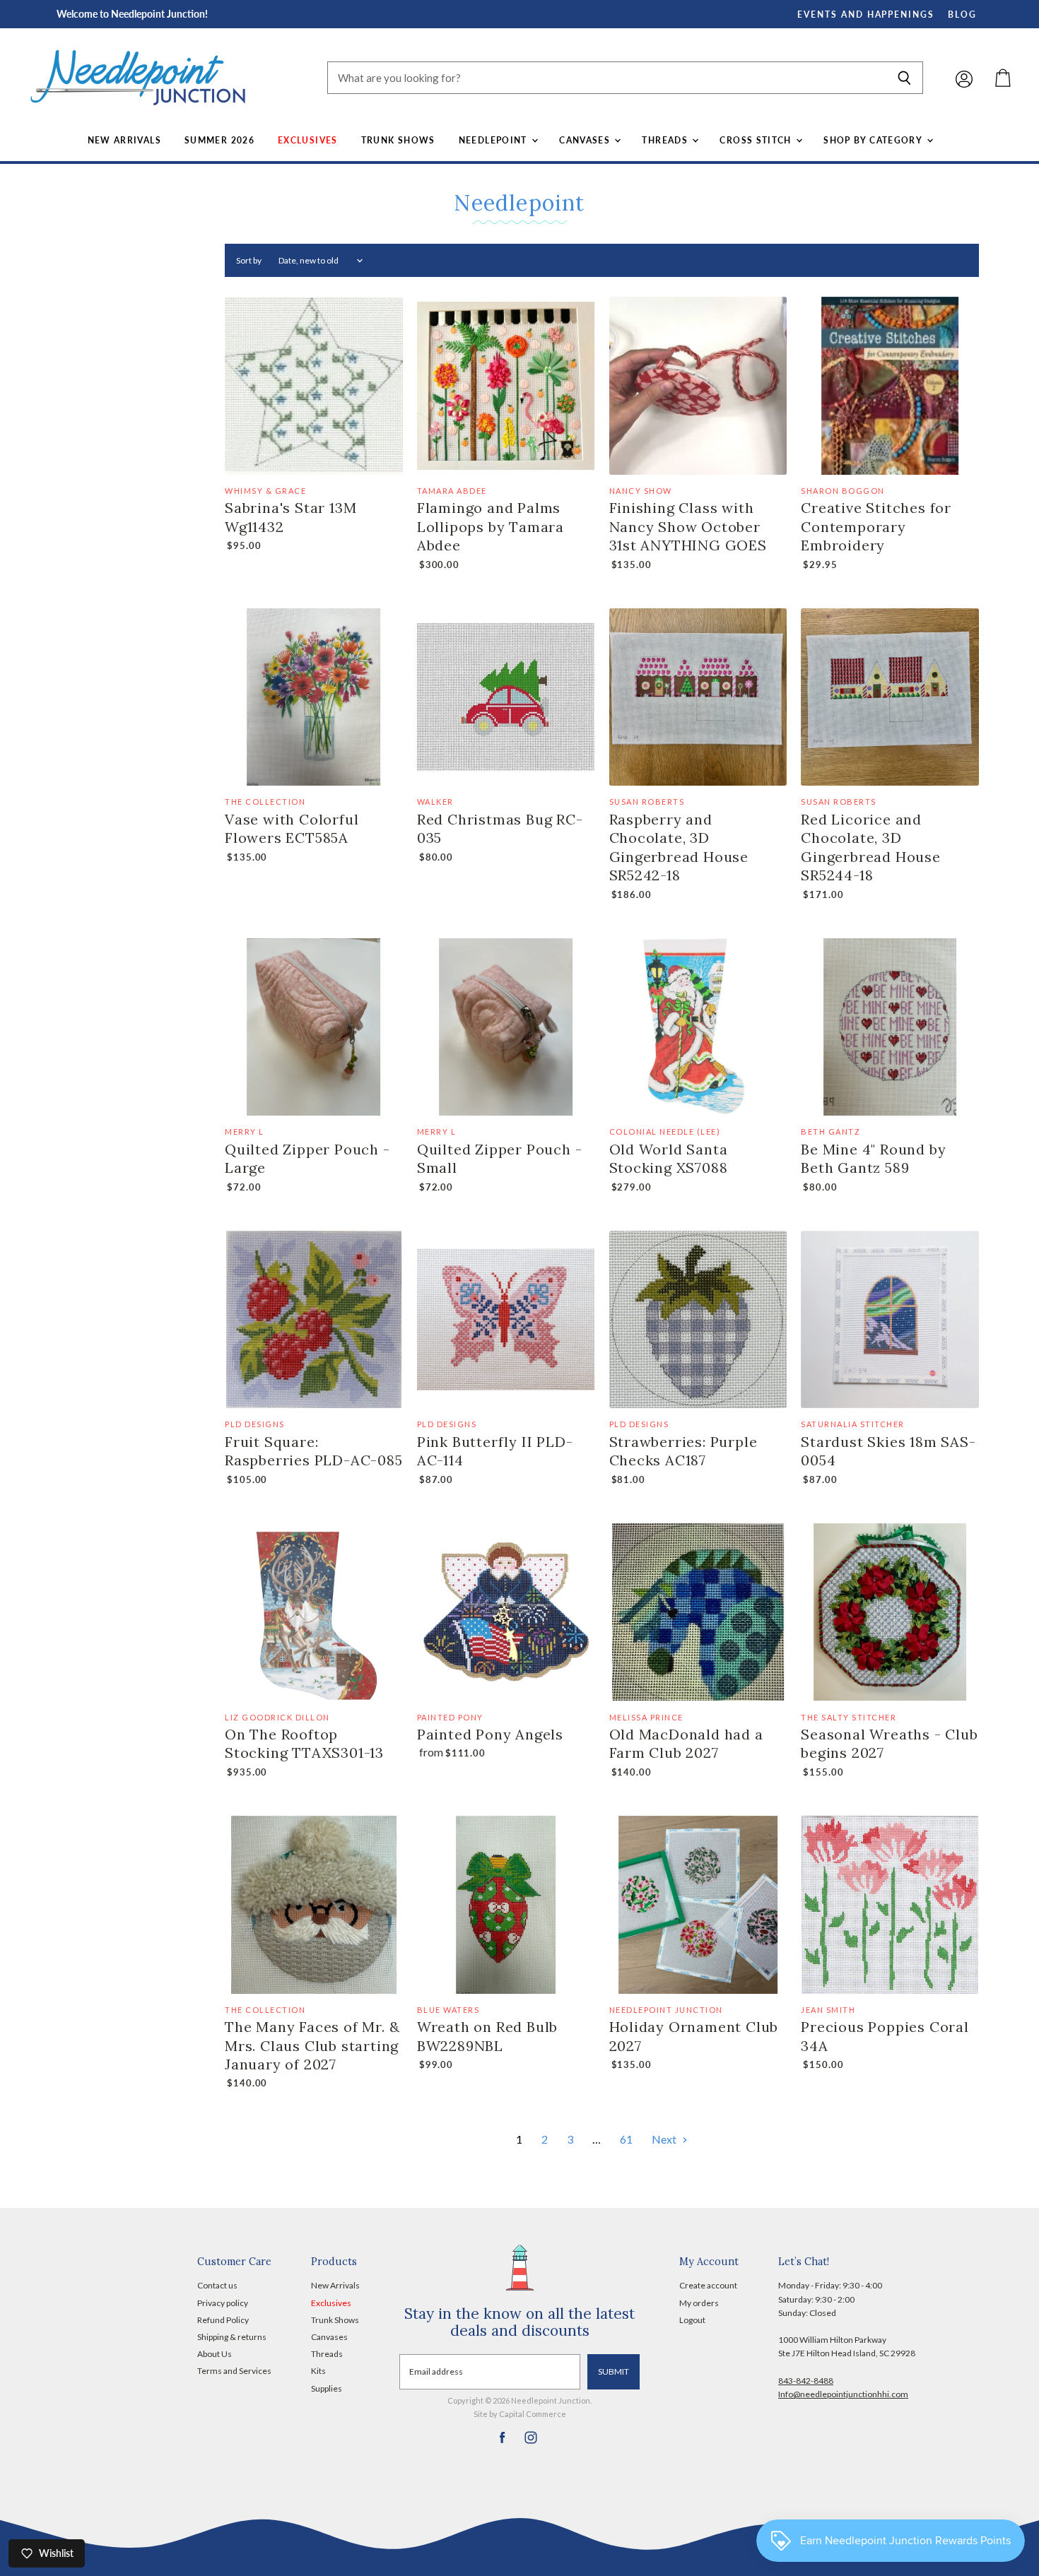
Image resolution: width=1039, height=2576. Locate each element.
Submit (614, 2371)
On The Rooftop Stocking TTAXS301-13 (304, 1743)
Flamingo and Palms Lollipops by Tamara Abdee (491, 526)
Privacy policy (223, 2303)
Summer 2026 (219, 140)
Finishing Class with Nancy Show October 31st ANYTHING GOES (688, 526)
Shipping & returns (232, 2337)
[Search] (904, 78)
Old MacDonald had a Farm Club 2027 (686, 1743)
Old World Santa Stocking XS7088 (669, 1158)
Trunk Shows (398, 140)
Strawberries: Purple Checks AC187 (683, 1451)
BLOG (962, 14)
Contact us (217, 2285)
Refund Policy (223, 2320)
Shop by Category (874, 140)
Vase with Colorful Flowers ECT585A (292, 828)
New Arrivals (124, 140)
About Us (215, 2354)
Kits (318, 2371)
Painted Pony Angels (490, 1734)
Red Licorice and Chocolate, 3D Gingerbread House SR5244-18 (871, 847)
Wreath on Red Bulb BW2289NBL (487, 2036)
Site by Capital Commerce (520, 2414)
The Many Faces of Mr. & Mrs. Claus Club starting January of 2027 (312, 2045)
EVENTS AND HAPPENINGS (866, 14)
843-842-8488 (806, 2381)
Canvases (586, 140)
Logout (692, 2320)
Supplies (327, 2388)
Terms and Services (234, 2371)
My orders (699, 2303)
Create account (708, 2285)
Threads (666, 140)
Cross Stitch (757, 140)
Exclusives (308, 140)
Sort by (249, 261)
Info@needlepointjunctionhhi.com (843, 2394)
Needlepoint (494, 140)
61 (626, 2139)
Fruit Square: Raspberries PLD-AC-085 (314, 1451)
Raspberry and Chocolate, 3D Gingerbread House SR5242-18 (679, 847)
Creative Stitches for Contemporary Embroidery (876, 526)
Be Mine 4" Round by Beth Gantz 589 (873, 1158)
